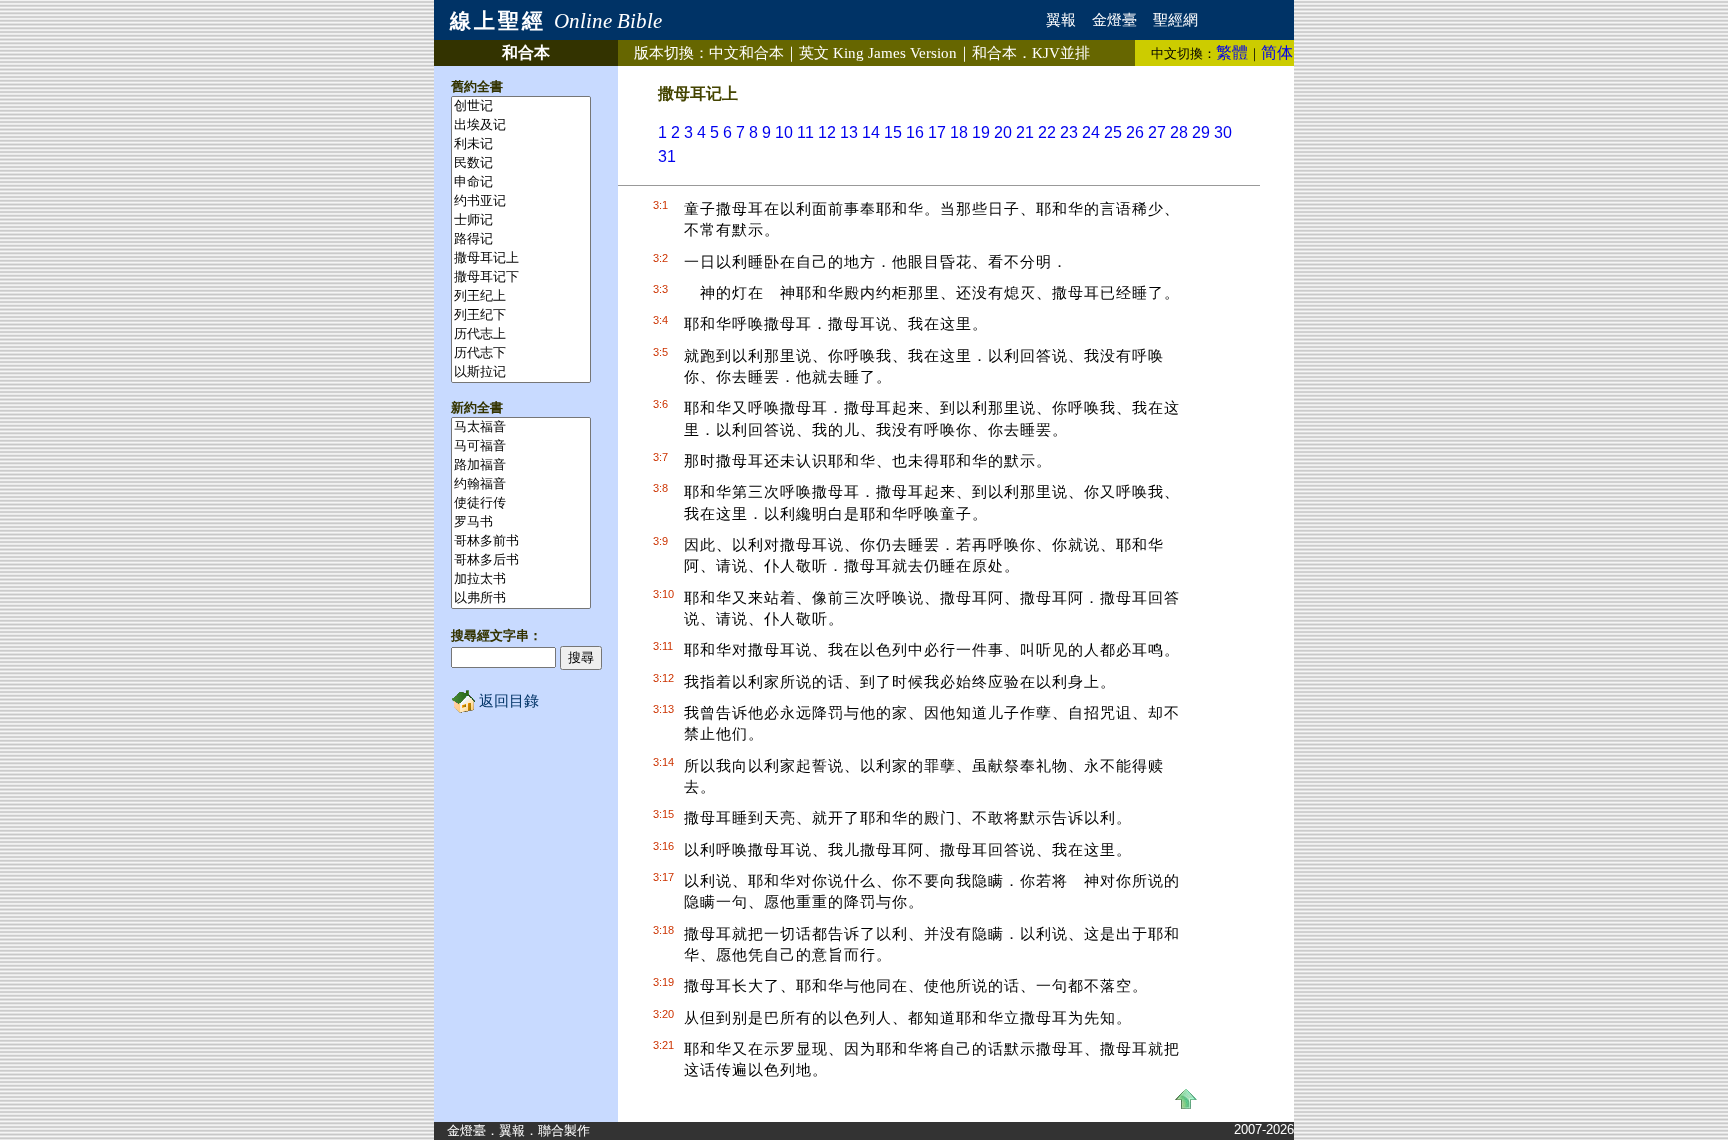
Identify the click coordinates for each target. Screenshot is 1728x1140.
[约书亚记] (521, 201)
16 (915, 132)
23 (1069, 132)
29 (1201, 132)
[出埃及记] (521, 125)
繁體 (1232, 52)
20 (1003, 132)
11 (805, 132)
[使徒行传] (521, 503)
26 (1135, 132)
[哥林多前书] (521, 541)
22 (1047, 132)
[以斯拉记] (521, 372)
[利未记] (521, 144)
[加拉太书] (521, 579)
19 (981, 132)
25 (1113, 132)
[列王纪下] (521, 315)
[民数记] (521, 163)
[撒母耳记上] (521, 258)
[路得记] (521, 239)
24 (1091, 132)
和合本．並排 (1031, 53)
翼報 (1061, 20)
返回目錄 (507, 701)
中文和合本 (746, 53)
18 (959, 132)
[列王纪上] (521, 296)
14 (871, 132)
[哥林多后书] (521, 560)
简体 (1277, 52)
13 (849, 132)
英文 (878, 53)
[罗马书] (521, 522)
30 (1223, 132)
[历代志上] (521, 334)
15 (893, 132)
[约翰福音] (521, 484)
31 (667, 156)
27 (1157, 132)
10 (784, 132)
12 (827, 132)
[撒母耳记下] (521, 277)
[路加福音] (521, 465)
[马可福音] (521, 446)
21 (1025, 132)
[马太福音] (521, 427)
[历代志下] (521, 353)
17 (937, 132)
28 (1179, 132)
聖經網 (1175, 20)
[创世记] (521, 106)
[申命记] (521, 182)
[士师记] (521, 220)
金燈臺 (1114, 20)
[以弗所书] (521, 598)
